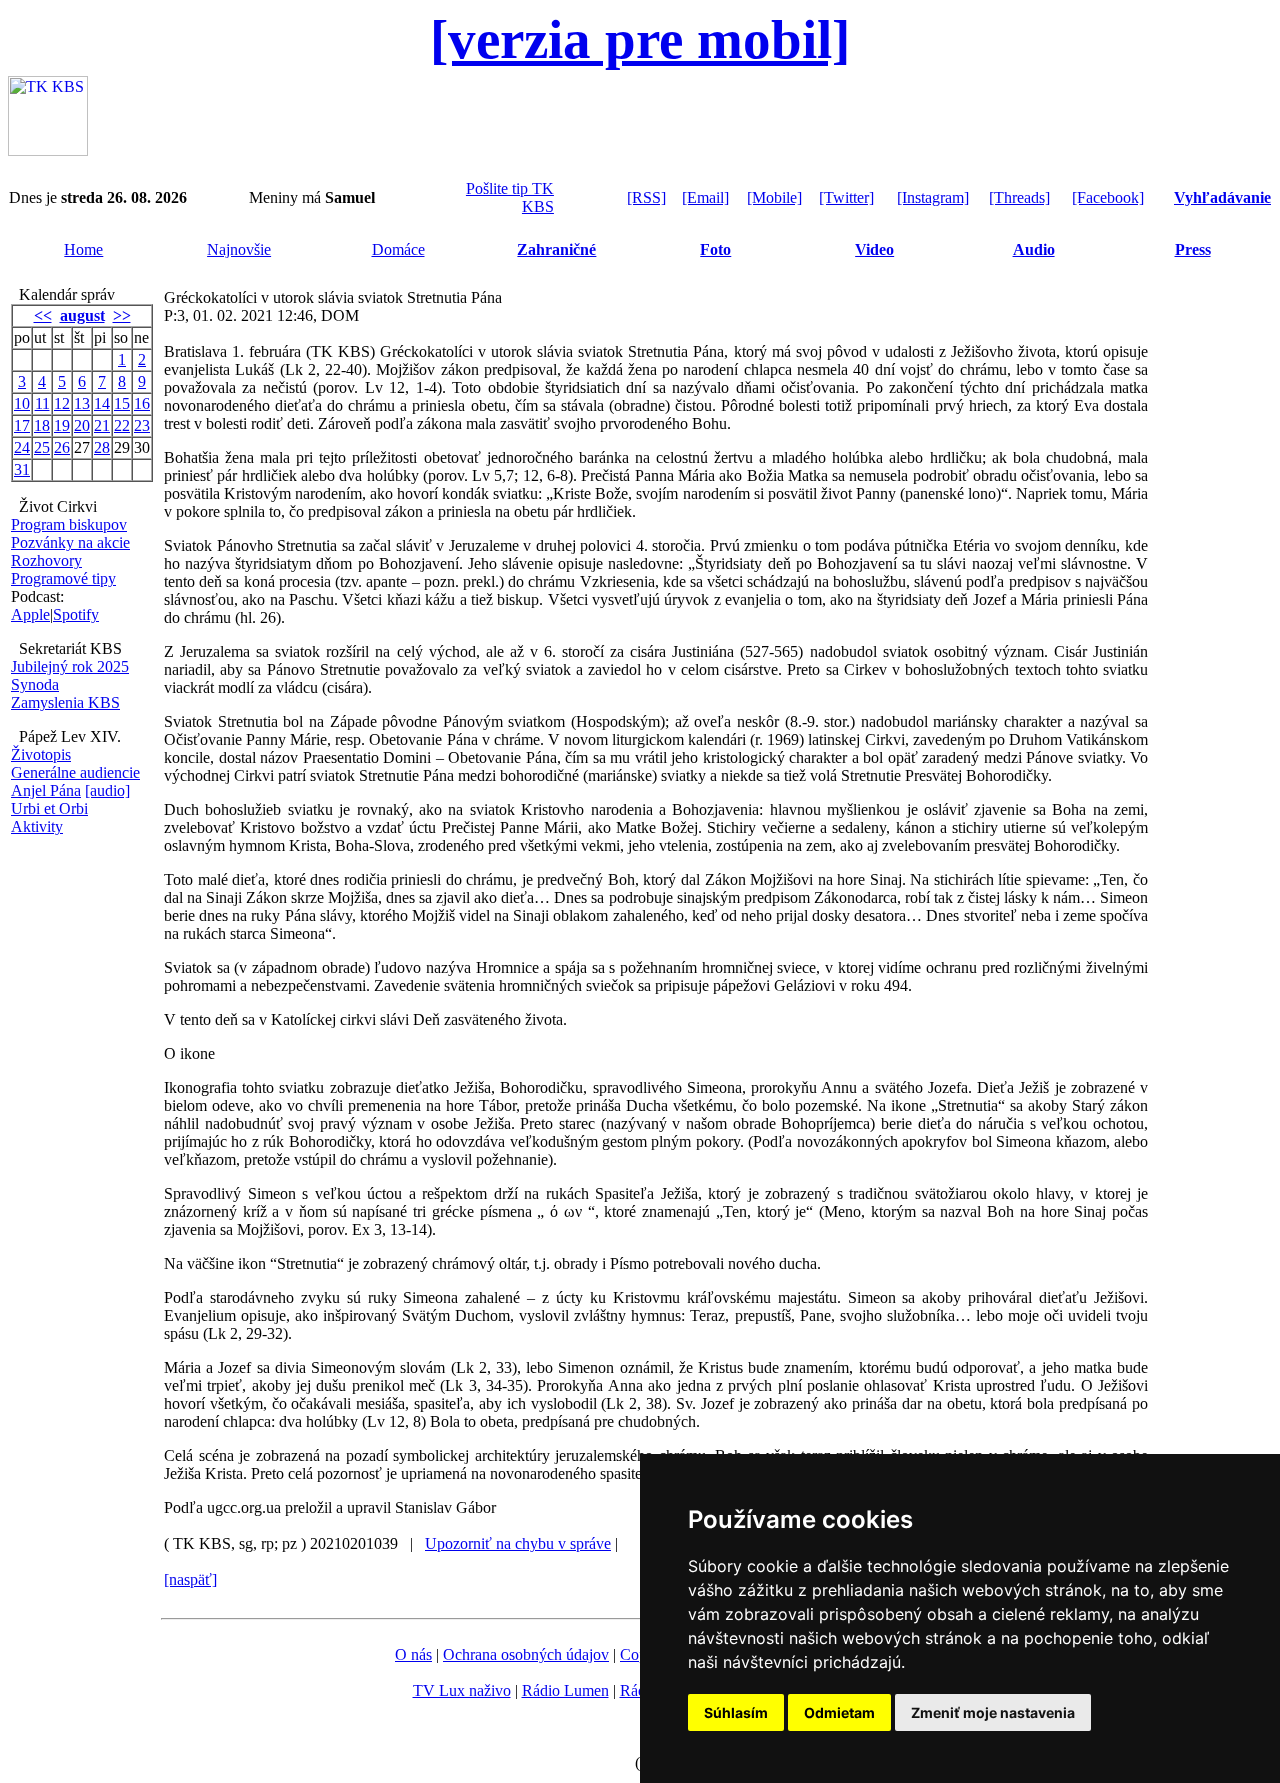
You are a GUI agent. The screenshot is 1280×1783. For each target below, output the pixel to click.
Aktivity (37, 826)
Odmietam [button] (839, 1712)
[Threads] (1019, 197)
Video (874, 249)
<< (43, 315)
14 (102, 403)
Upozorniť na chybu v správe (518, 1543)
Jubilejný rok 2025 (70, 666)
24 (22, 447)
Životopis (41, 754)
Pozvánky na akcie (70, 542)
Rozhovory (46, 560)
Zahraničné (556, 249)
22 (122, 425)
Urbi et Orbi (49, 808)
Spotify (76, 614)
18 (42, 425)
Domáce (398, 249)
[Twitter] (846, 197)
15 (122, 403)
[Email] (705, 197)
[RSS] (646, 197)
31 (22, 469)
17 (22, 425)
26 (62, 447)
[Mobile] (774, 197)
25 (42, 447)
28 (102, 447)
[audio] (107, 790)
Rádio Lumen (565, 1690)
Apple (30, 614)
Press (1193, 249)
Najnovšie (239, 249)
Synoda (35, 684)
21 (102, 425)
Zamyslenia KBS (65, 702)
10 (22, 403)
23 (142, 425)
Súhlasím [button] (736, 1712)
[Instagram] (933, 197)
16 (142, 403)
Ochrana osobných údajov (526, 1654)
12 (62, 403)
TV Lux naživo (462, 1690)
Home (83, 249)
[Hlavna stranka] (48, 150)
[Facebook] (1108, 197)
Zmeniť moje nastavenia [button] (993, 1712)
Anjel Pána (46, 790)
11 (42, 403)
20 (82, 425)
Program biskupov (69, 524)
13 (82, 403)
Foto (715, 249)
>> (122, 315)
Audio (1034, 249)
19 (62, 425)
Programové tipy (63, 578)
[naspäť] (190, 1579)
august (82, 315)
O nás (413, 1654)
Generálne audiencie (75, 772)
